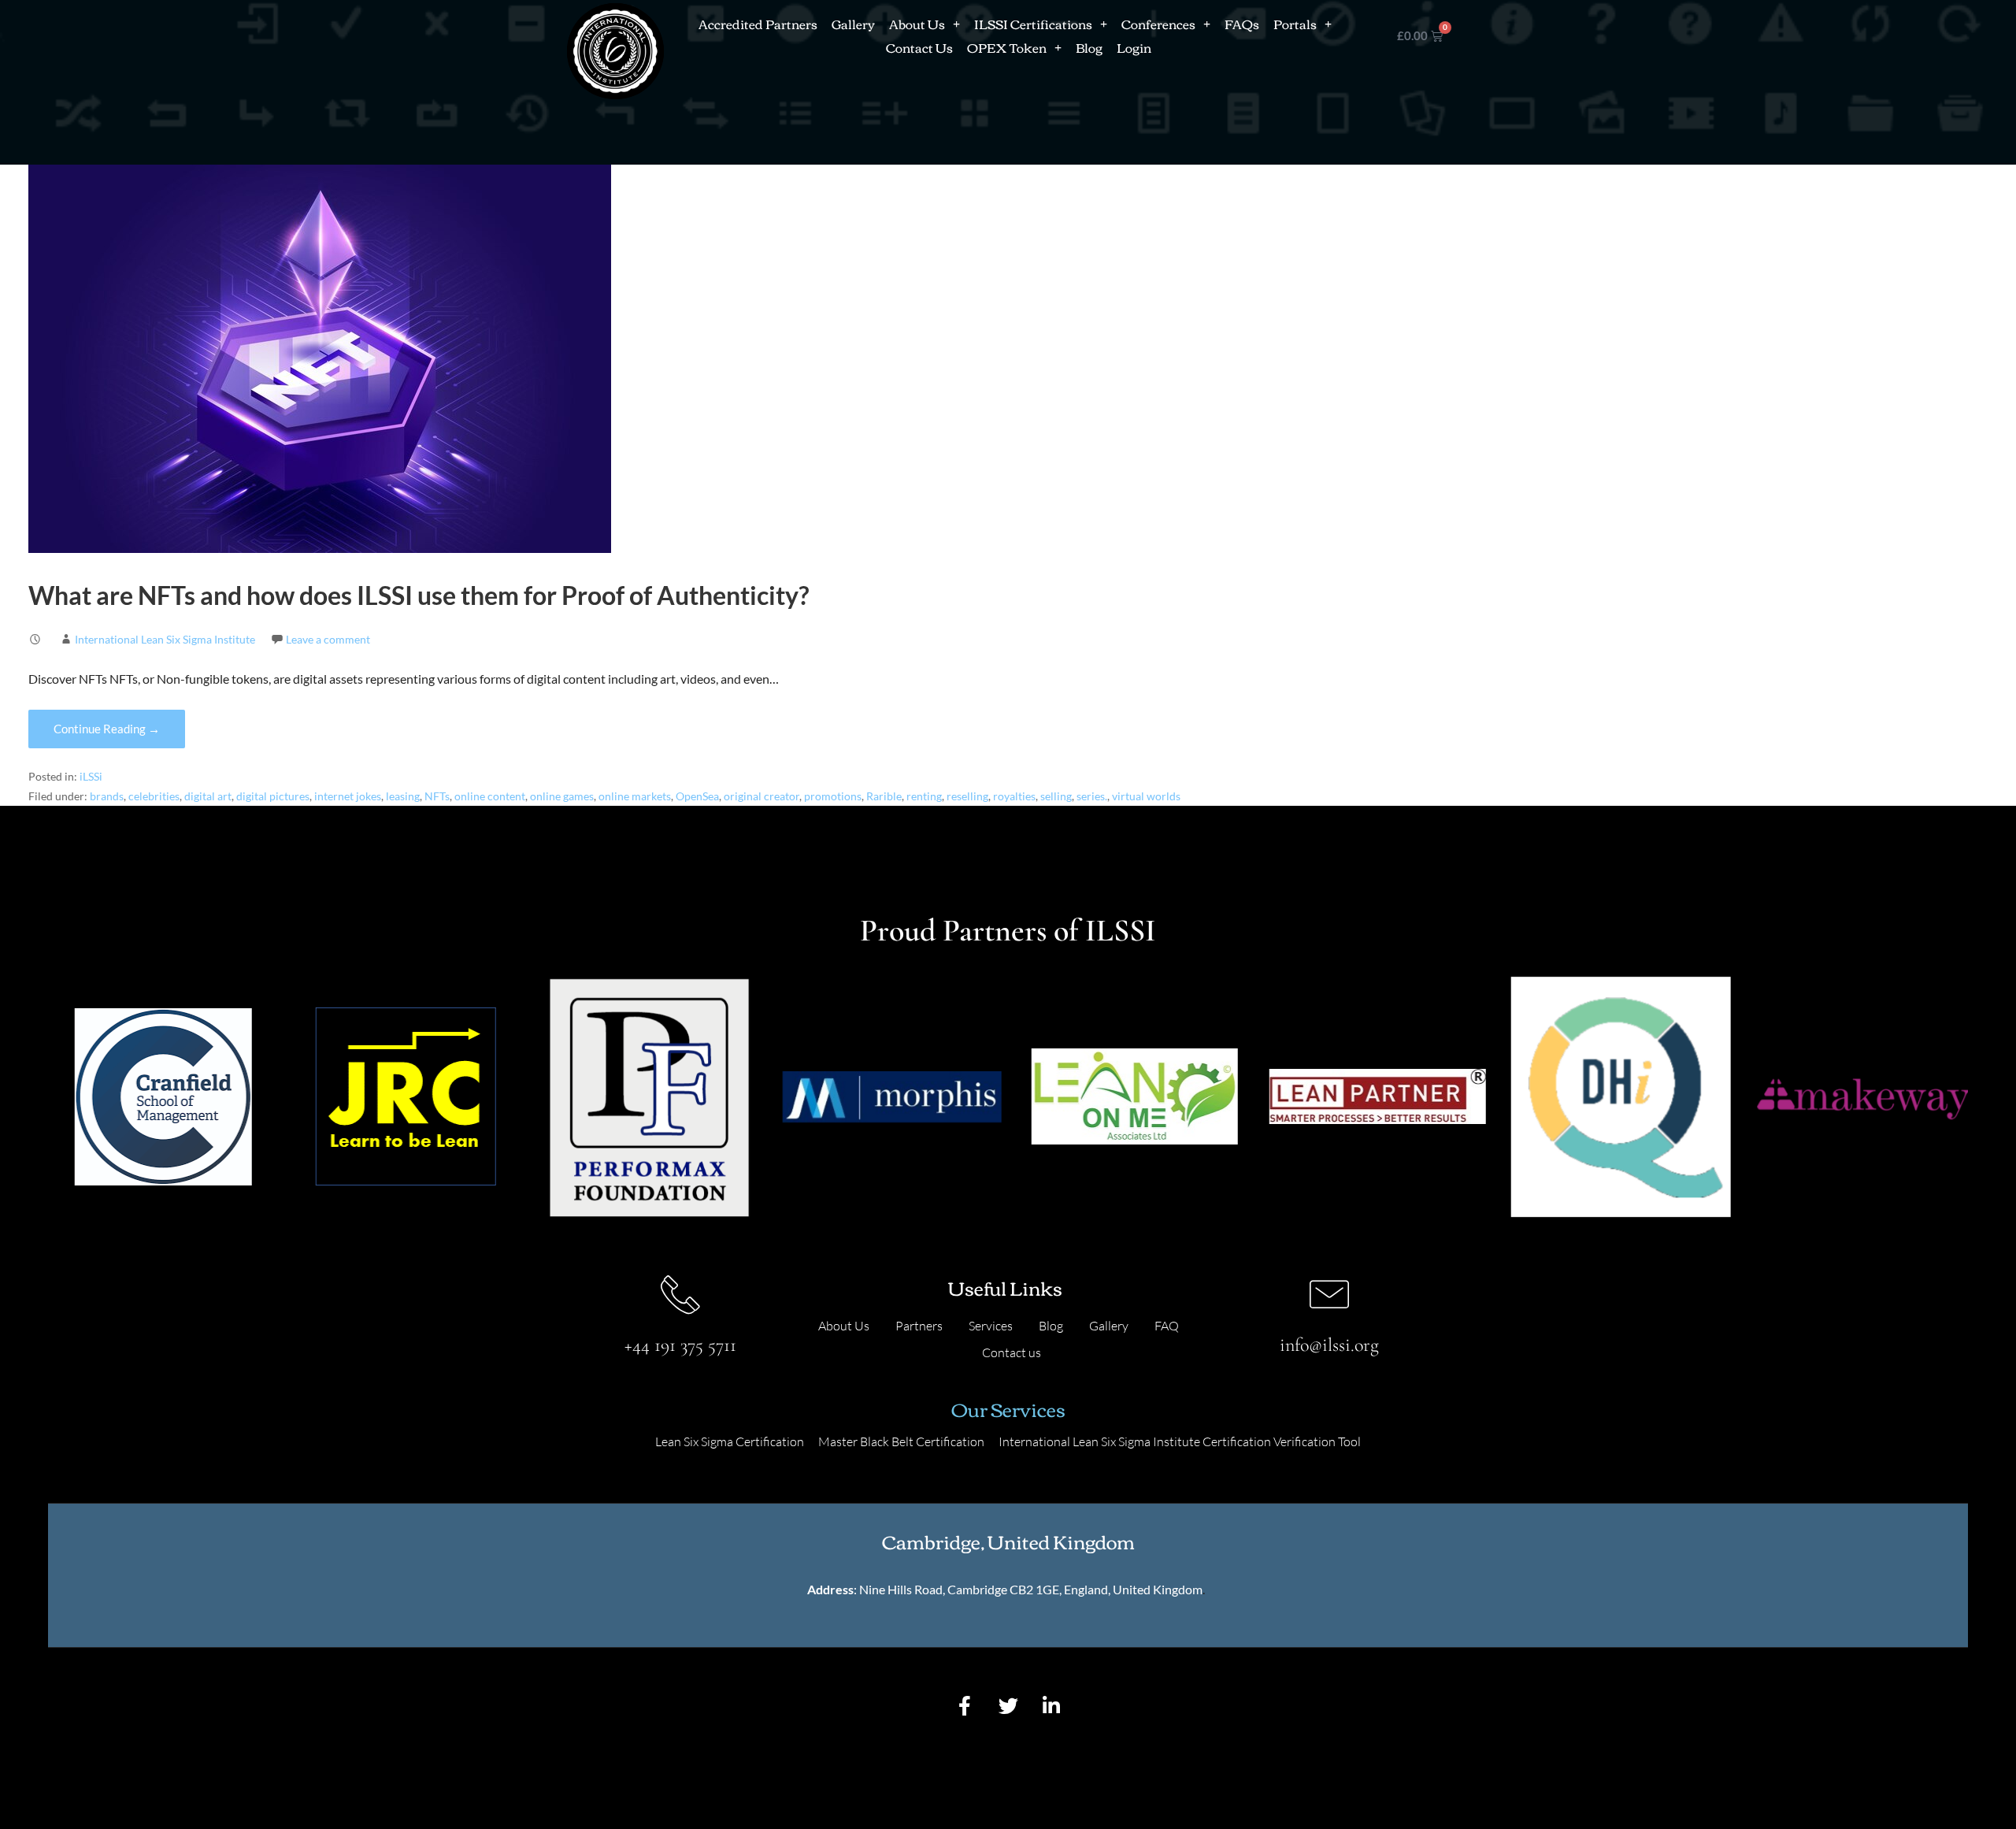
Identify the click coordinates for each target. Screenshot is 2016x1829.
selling (1056, 796)
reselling (967, 796)
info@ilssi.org (1329, 1345)
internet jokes (348, 796)
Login (1134, 47)
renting (924, 796)
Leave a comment (328, 639)
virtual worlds (1146, 796)
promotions (833, 796)
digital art (208, 796)
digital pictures (273, 796)
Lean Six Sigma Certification (730, 1441)
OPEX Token (1007, 47)
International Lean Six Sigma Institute (165, 639)
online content (490, 796)
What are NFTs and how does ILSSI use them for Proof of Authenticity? (419, 595)
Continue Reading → (107, 729)
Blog (1089, 47)
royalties (1014, 796)
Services (991, 1326)
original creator (762, 796)
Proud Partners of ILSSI (1008, 930)
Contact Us (919, 47)
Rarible (884, 796)
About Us (917, 24)
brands (107, 796)
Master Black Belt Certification (901, 1441)
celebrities (154, 796)
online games (562, 796)
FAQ (1167, 1326)
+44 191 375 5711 (680, 1345)
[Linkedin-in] (1051, 1706)
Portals (1295, 24)
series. (1092, 796)
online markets (635, 796)
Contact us (1012, 1352)
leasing (403, 796)
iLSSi (91, 777)
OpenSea (697, 796)
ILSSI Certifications (1033, 24)
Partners (919, 1326)
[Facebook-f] (965, 1706)
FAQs (1242, 24)
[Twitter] (1008, 1706)
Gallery (853, 24)
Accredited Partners (758, 24)
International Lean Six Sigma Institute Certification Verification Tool (1180, 1441)
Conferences (1158, 24)
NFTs (437, 796)
